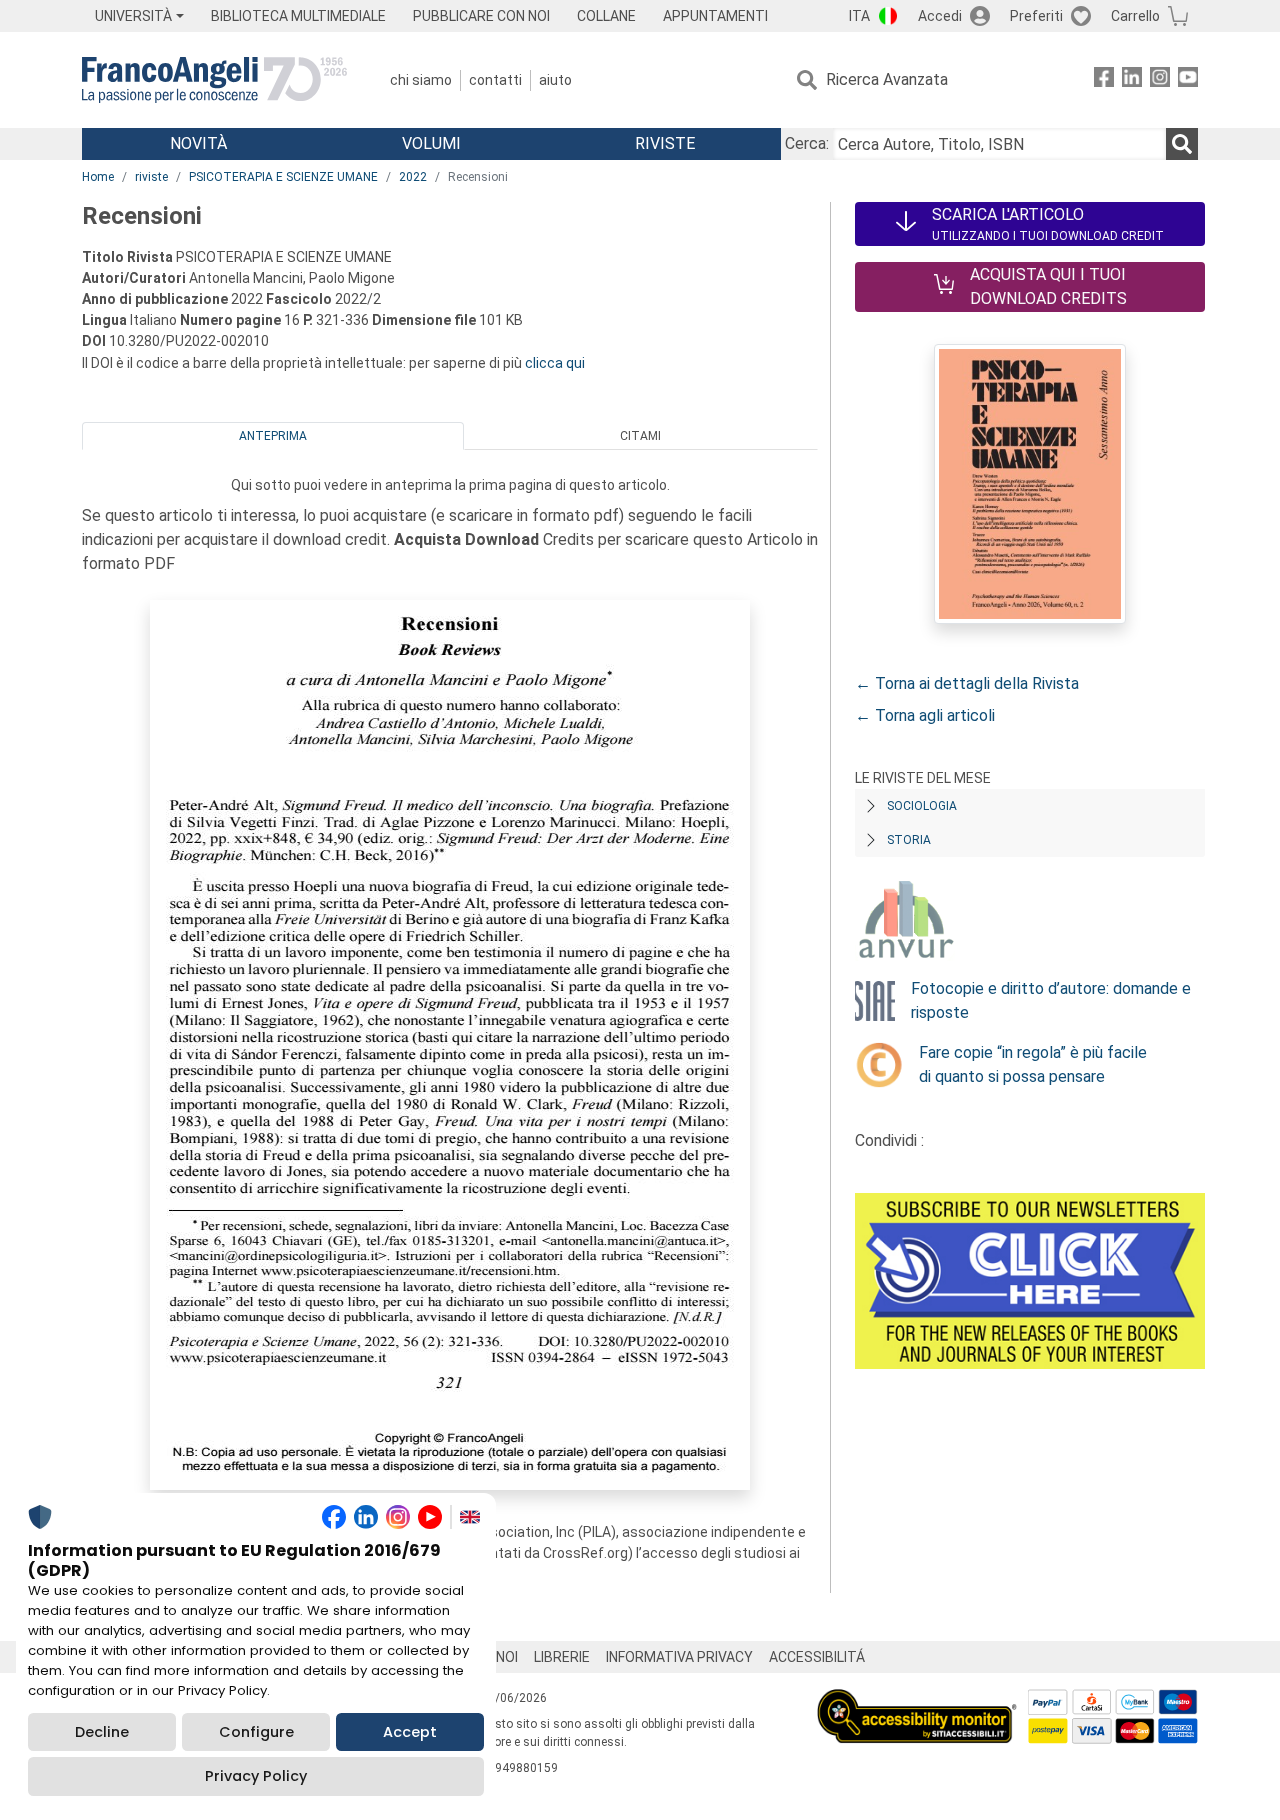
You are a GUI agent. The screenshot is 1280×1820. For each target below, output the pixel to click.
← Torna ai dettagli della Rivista (967, 683)
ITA (859, 16)
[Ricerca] (1182, 144)
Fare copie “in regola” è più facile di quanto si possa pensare (1033, 1064)
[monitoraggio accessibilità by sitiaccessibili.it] (917, 1700)
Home (98, 177)
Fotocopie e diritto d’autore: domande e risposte (1051, 1000)
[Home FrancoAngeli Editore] (214, 80)
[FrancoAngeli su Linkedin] (1132, 80)
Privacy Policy (256, 1776)
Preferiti (1036, 16)
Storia (909, 840)
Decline (102, 1732)
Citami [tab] (640, 436)
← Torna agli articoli (925, 715)
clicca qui (555, 363)
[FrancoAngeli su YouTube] (1188, 80)
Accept (410, 1732)
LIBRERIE (562, 1657)
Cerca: (807, 143)
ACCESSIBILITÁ (817, 1657)
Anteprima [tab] (273, 436)
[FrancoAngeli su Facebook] (1104, 80)
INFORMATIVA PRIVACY (679, 1657)
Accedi (940, 16)
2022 (413, 177)
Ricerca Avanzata (887, 79)
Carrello (1135, 16)
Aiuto (555, 80)
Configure (256, 1732)
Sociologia (922, 806)
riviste (151, 177)
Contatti (495, 80)
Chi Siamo (421, 80)
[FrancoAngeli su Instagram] (1160, 80)
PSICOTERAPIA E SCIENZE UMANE (283, 177)
